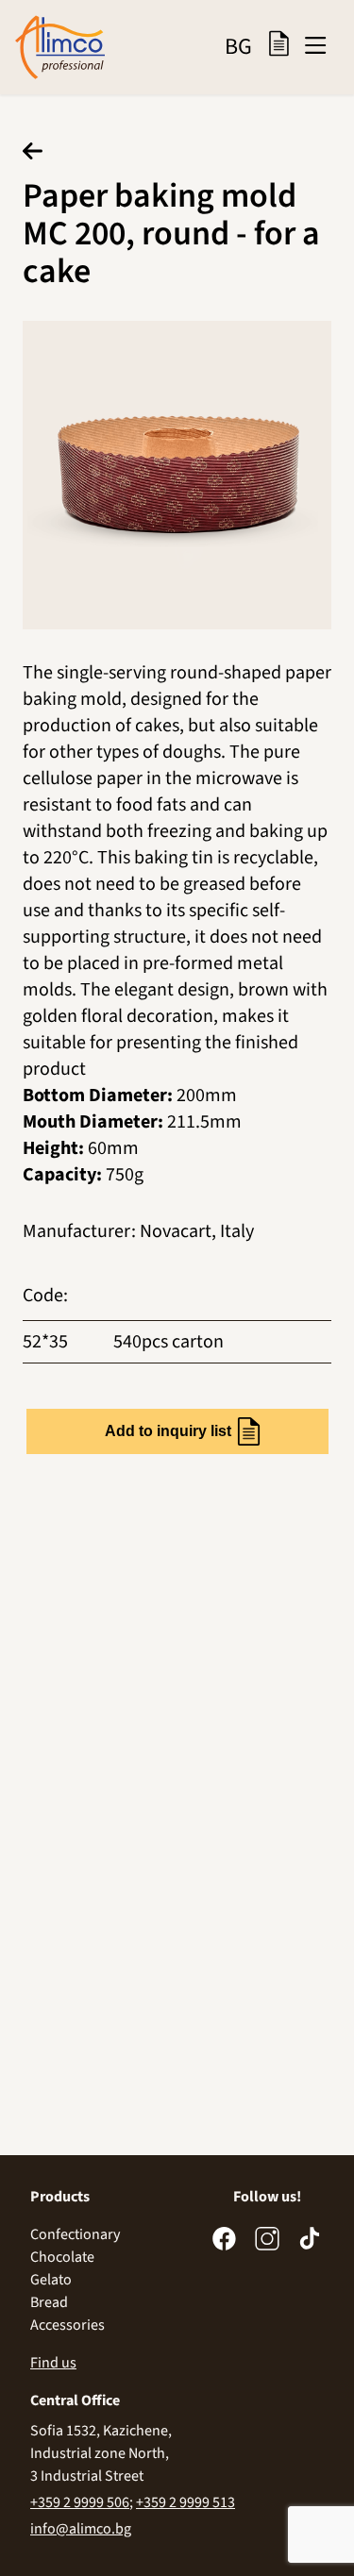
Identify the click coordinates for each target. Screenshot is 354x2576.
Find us (53, 2363)
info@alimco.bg (81, 2529)
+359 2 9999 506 (80, 2502)
